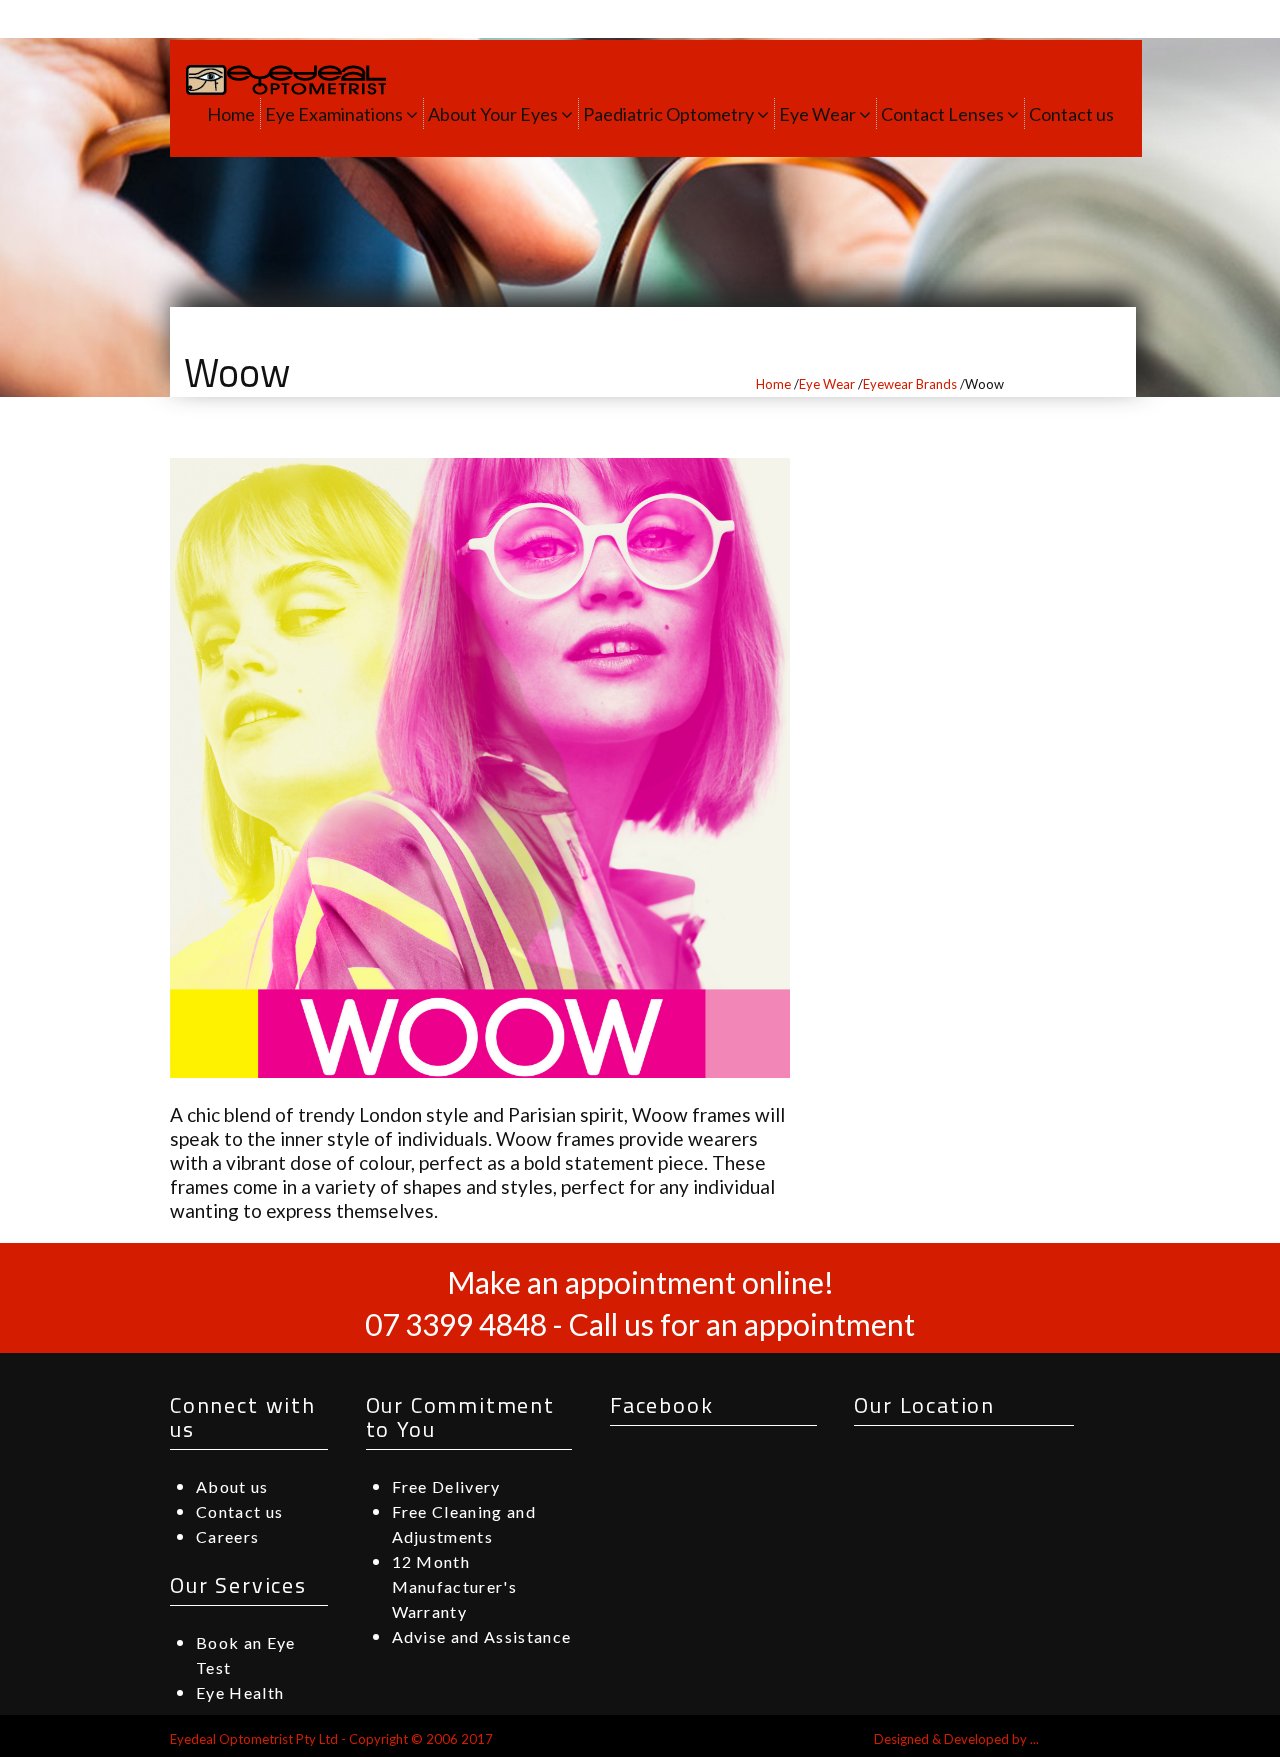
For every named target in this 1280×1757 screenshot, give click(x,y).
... (1034, 1739)
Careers (227, 1536)
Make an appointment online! (640, 1282)
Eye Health (240, 1692)
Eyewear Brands (910, 384)
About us (232, 1486)
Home (231, 114)
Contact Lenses (944, 114)
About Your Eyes (494, 114)
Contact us (1071, 114)
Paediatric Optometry (670, 114)
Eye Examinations (335, 114)
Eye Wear (819, 114)
